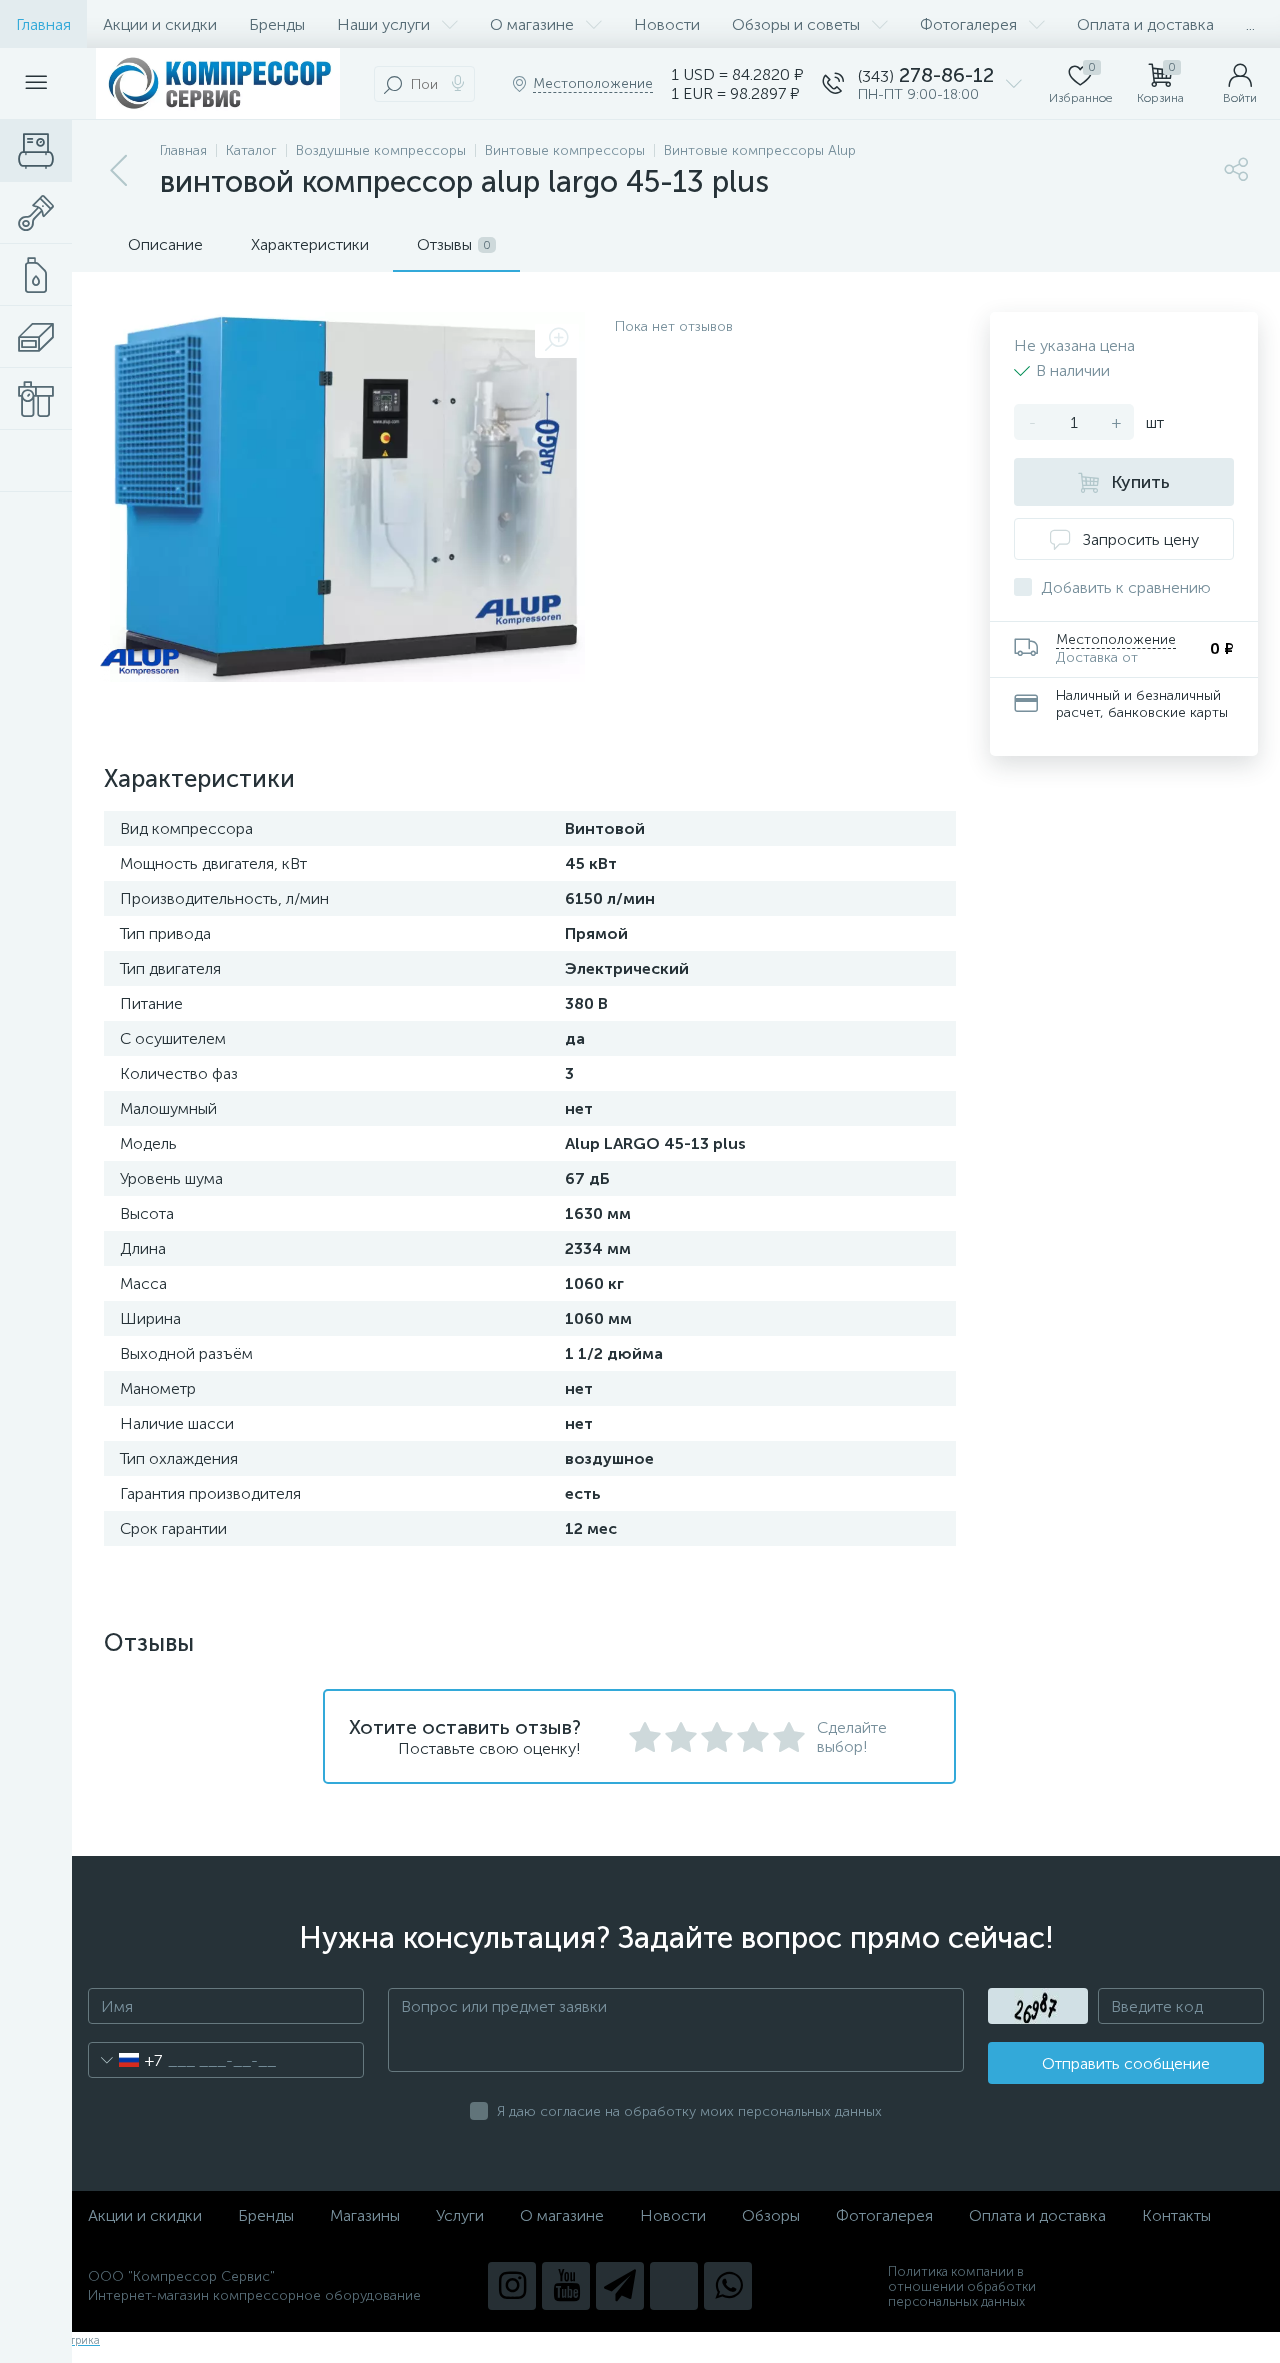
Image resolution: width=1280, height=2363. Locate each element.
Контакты (1176, 2215)
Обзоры (771, 2215)
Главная (43, 24)
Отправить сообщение (1126, 2063)
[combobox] (125, 2060)
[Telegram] (620, 2286)
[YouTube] (566, 2286)
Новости (667, 24)
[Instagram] (512, 2286)
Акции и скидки (160, 24)
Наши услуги (383, 24)
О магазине (532, 24)
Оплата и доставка (1145, 24)
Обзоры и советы (796, 24)
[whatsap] (728, 2286)
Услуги (460, 2215)
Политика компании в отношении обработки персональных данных (962, 2286)
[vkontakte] (674, 2286)
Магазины (365, 2215)
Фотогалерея (968, 24)
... (1250, 24)
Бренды (277, 24)
